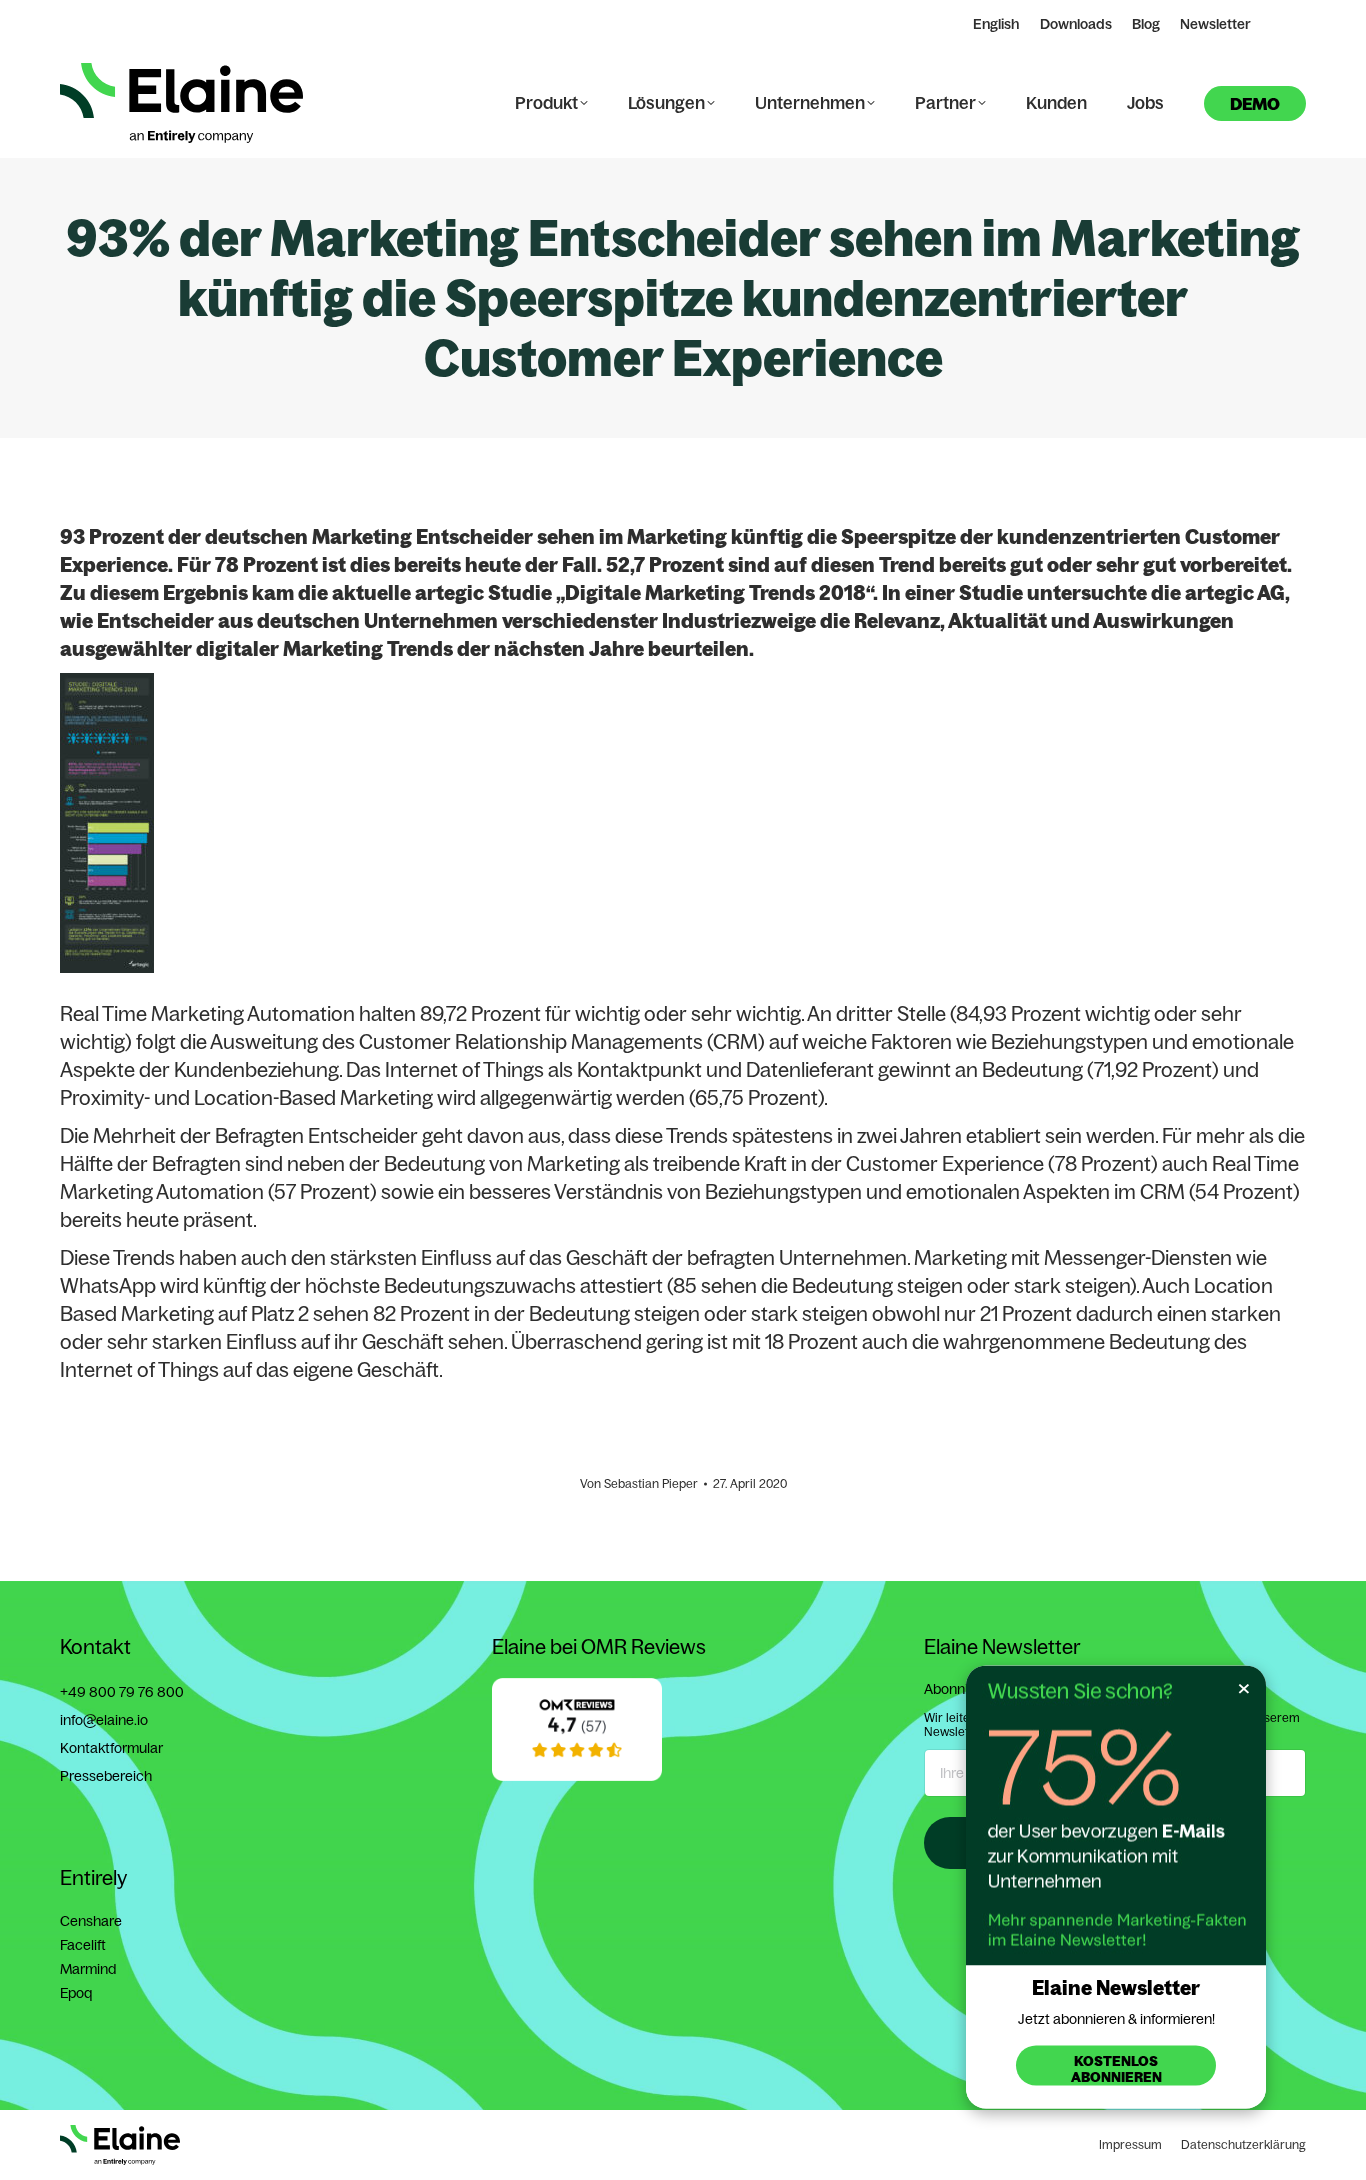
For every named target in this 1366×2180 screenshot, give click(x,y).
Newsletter (1215, 24)
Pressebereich (106, 1776)
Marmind (88, 1969)
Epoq (76, 1993)
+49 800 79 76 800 (122, 1692)
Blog (1146, 24)
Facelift (83, 1945)
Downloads (1076, 24)
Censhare (91, 1921)
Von (639, 1483)
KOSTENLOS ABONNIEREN (1116, 2069)
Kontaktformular (111, 1748)
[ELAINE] (577, 1776)
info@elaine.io (104, 1720)
